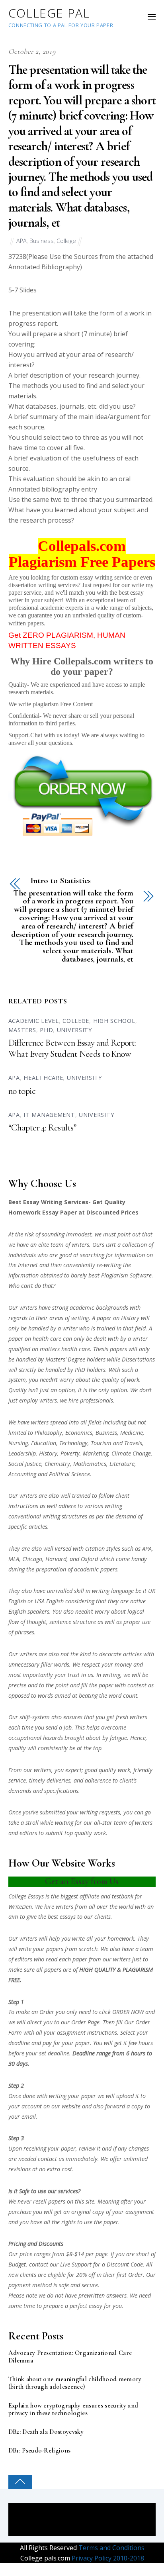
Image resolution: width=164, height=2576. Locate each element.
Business (42, 241)
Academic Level (34, 1021)
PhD (46, 1030)
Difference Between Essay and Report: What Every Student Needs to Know (72, 1048)
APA (21, 241)
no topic (22, 1091)
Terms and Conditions (111, 2548)
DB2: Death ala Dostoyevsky (46, 2432)
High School (114, 1021)
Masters (22, 1030)
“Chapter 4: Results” (42, 1128)
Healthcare (43, 1078)
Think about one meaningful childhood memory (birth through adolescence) (75, 2383)
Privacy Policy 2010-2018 (107, 2558)
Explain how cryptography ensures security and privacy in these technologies (73, 2409)
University (74, 1030)
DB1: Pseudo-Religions (40, 2451)
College (66, 241)
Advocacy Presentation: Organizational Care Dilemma (70, 2357)
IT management (49, 1115)
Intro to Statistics (61, 881)
